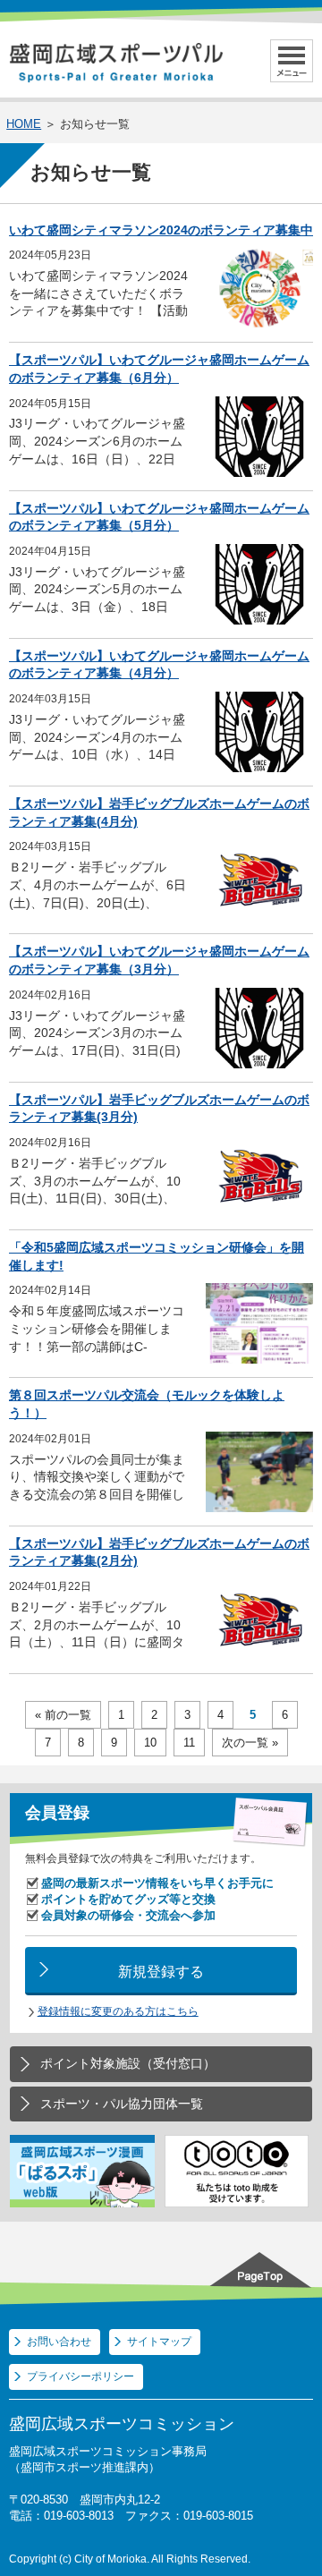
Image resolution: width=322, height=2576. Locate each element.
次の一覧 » (250, 1743)
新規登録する (161, 1971)
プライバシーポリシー (80, 2376)
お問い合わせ (59, 2342)
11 (189, 1743)
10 (150, 1743)
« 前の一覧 (63, 1715)
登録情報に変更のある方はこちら (118, 2011)
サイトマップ (159, 2342)
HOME (24, 124)
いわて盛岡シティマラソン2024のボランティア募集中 (161, 230)
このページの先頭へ (264, 2268)
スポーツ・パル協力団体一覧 (122, 2104)
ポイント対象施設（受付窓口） (128, 2063)
